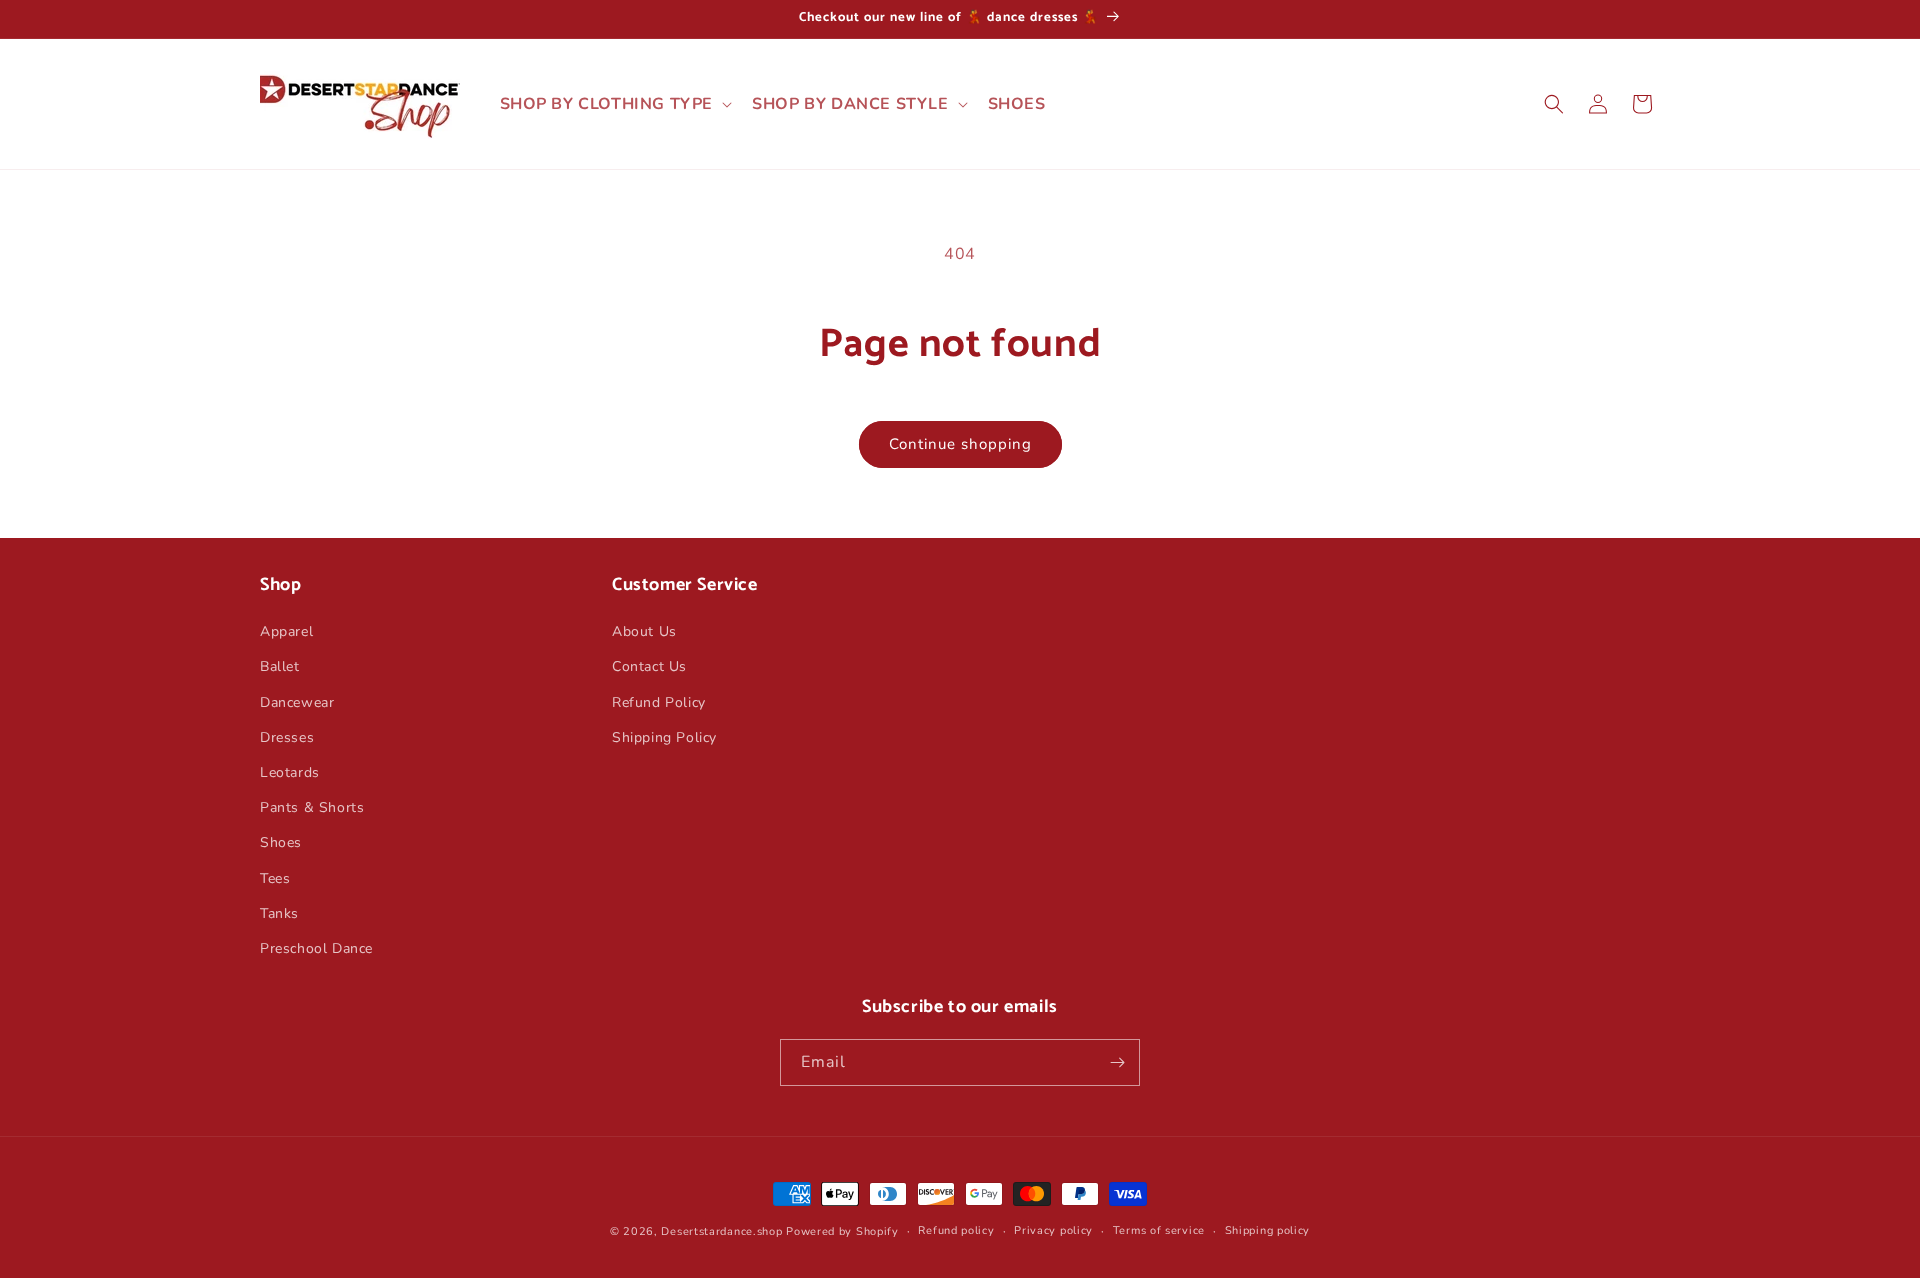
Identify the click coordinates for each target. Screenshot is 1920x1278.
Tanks (279, 913)
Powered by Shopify (842, 1231)
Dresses (287, 737)
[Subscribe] (1117, 1062)
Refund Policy (659, 702)
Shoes (281, 842)
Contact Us (649, 666)
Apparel (286, 631)
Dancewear (297, 702)
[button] (614, 104)
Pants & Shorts (312, 807)
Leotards (290, 772)
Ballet (280, 666)
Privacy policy (1053, 1230)
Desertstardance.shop (721, 1231)
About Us (644, 631)
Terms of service (1159, 1230)
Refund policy (956, 1230)
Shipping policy (1268, 1230)
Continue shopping (960, 444)
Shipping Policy (664, 737)
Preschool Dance (316, 948)
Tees (275, 878)
